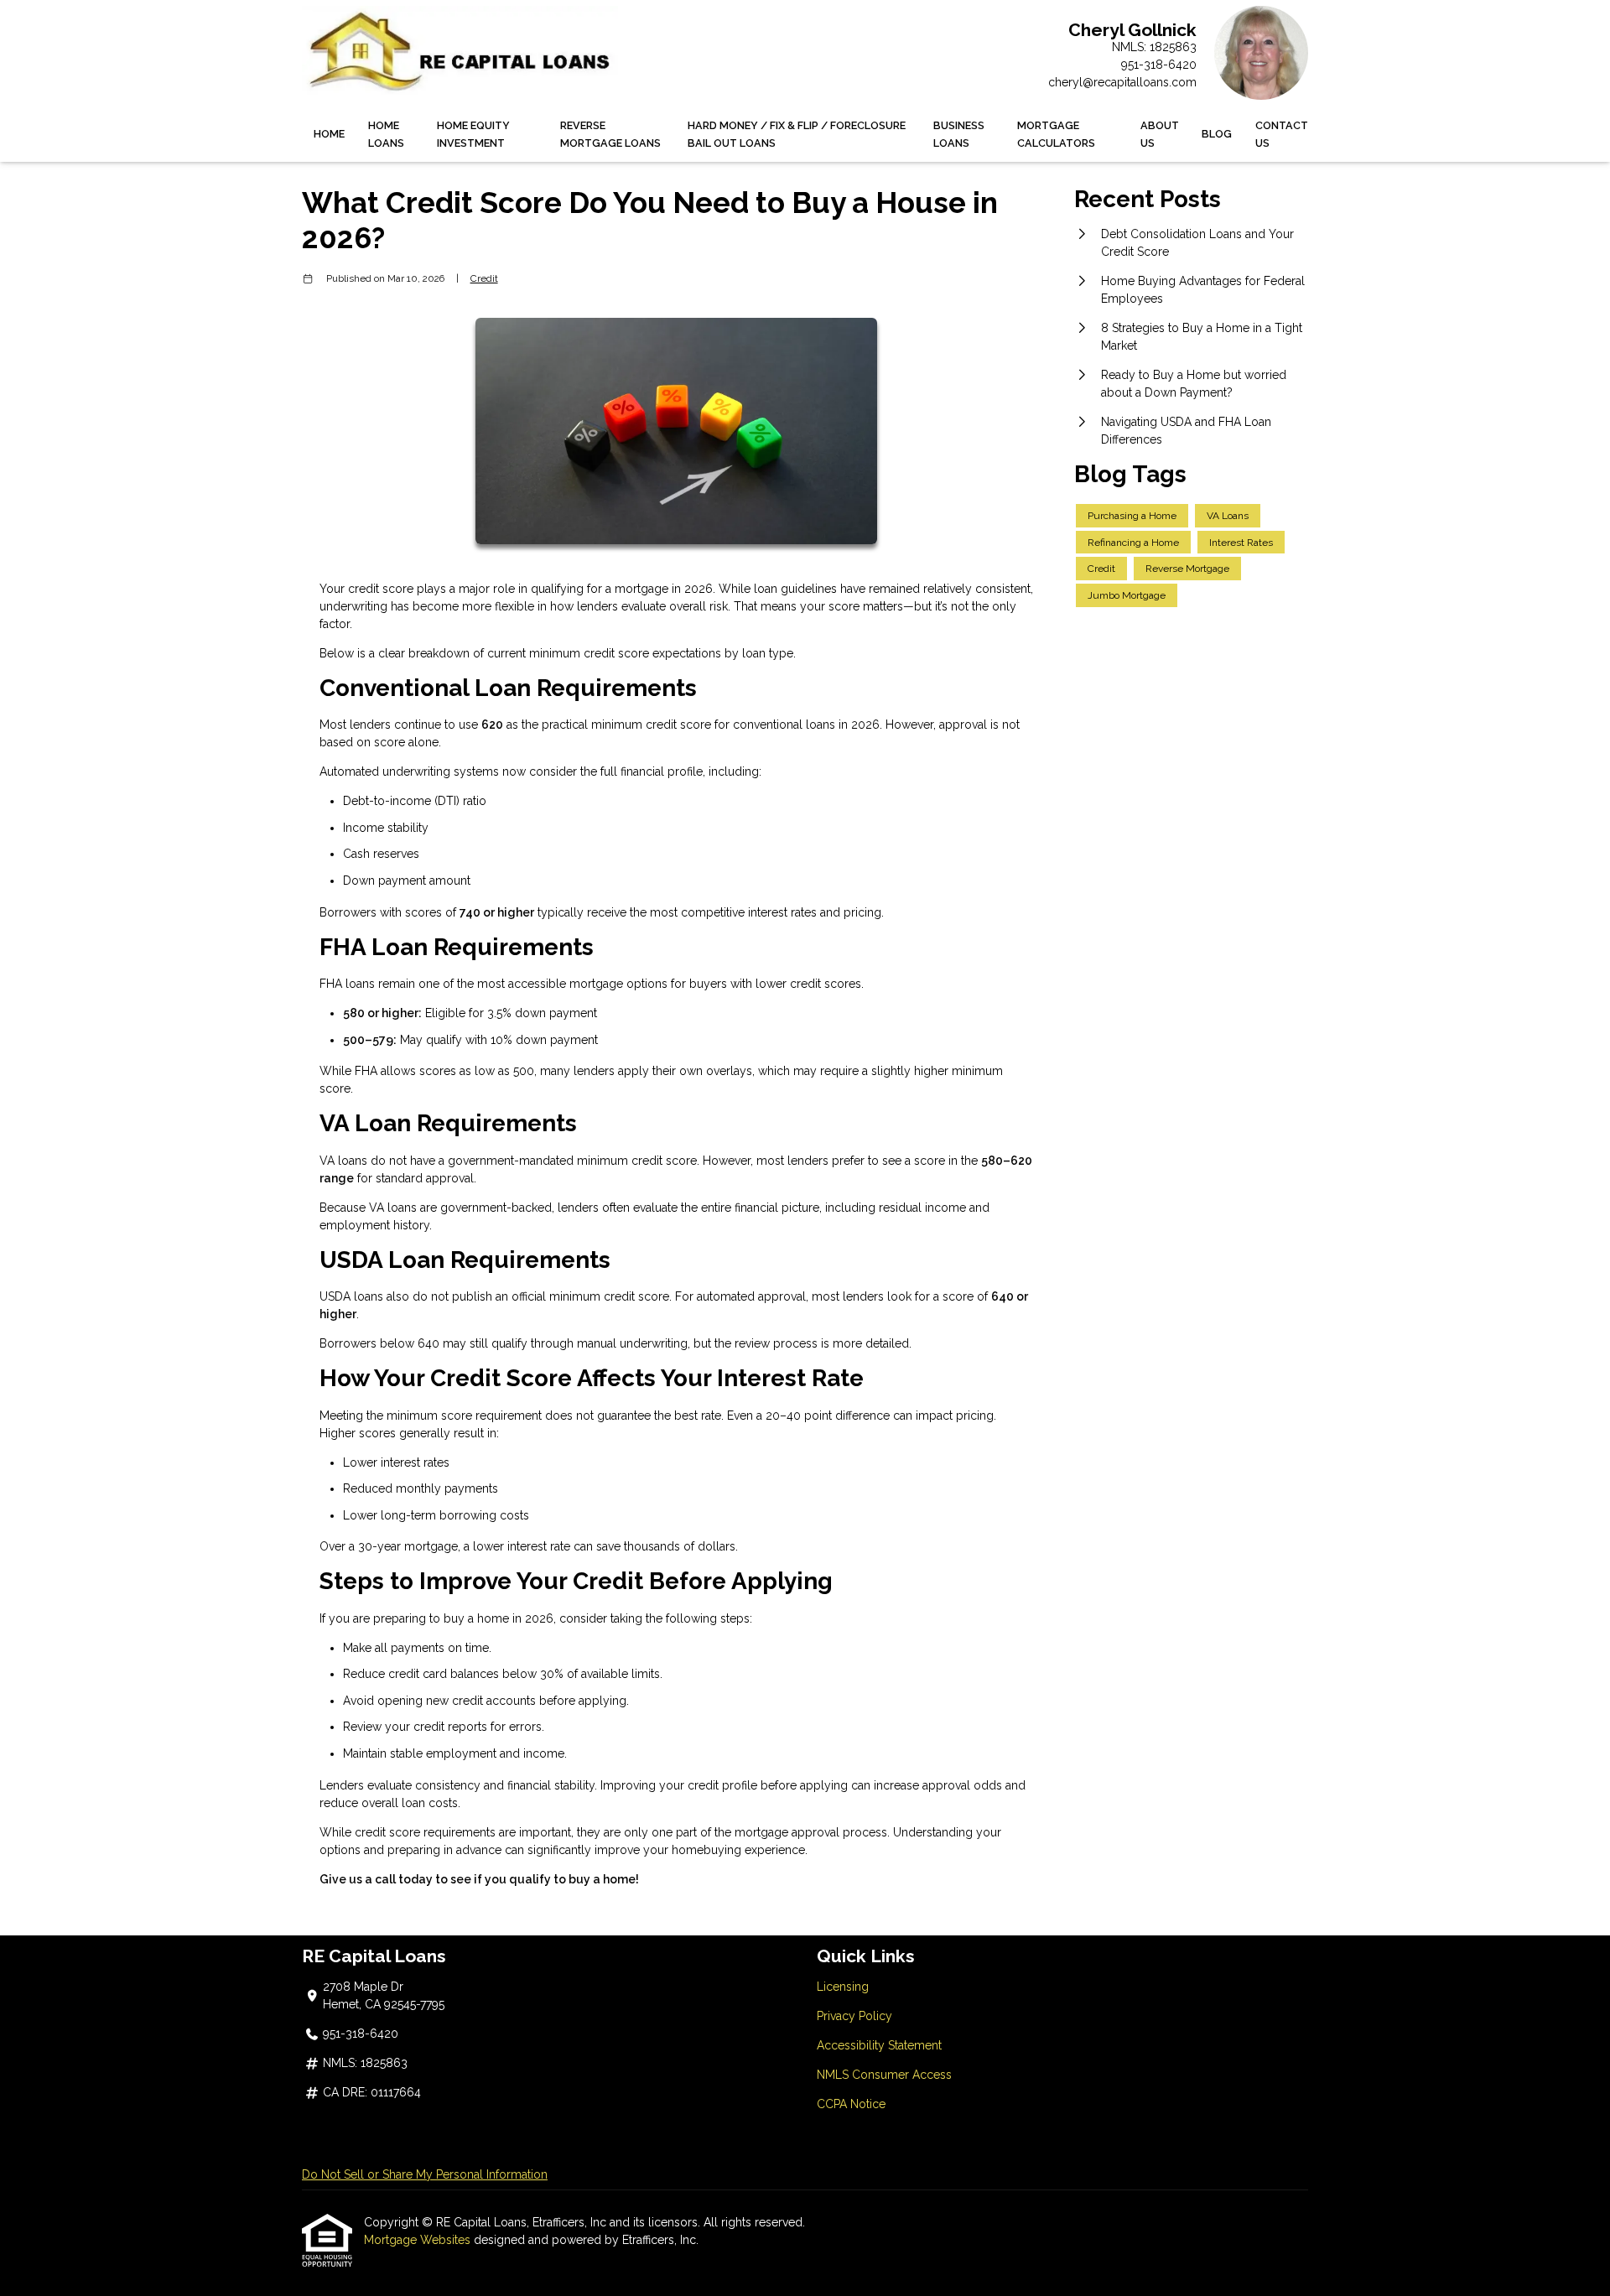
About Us (1160, 134)
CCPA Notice (851, 2104)
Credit (484, 278)
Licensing (843, 1987)
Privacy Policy (854, 2016)
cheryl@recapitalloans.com (1122, 82)
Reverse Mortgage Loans (610, 134)
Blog (1217, 134)
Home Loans (386, 134)
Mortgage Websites (419, 2240)
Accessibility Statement (879, 2045)
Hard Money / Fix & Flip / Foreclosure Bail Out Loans (797, 134)
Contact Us (1282, 134)
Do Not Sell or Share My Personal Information (425, 2174)
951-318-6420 (1159, 65)
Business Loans (959, 134)
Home (329, 134)
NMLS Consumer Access (884, 2075)
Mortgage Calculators (1056, 134)
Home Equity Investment (473, 134)
